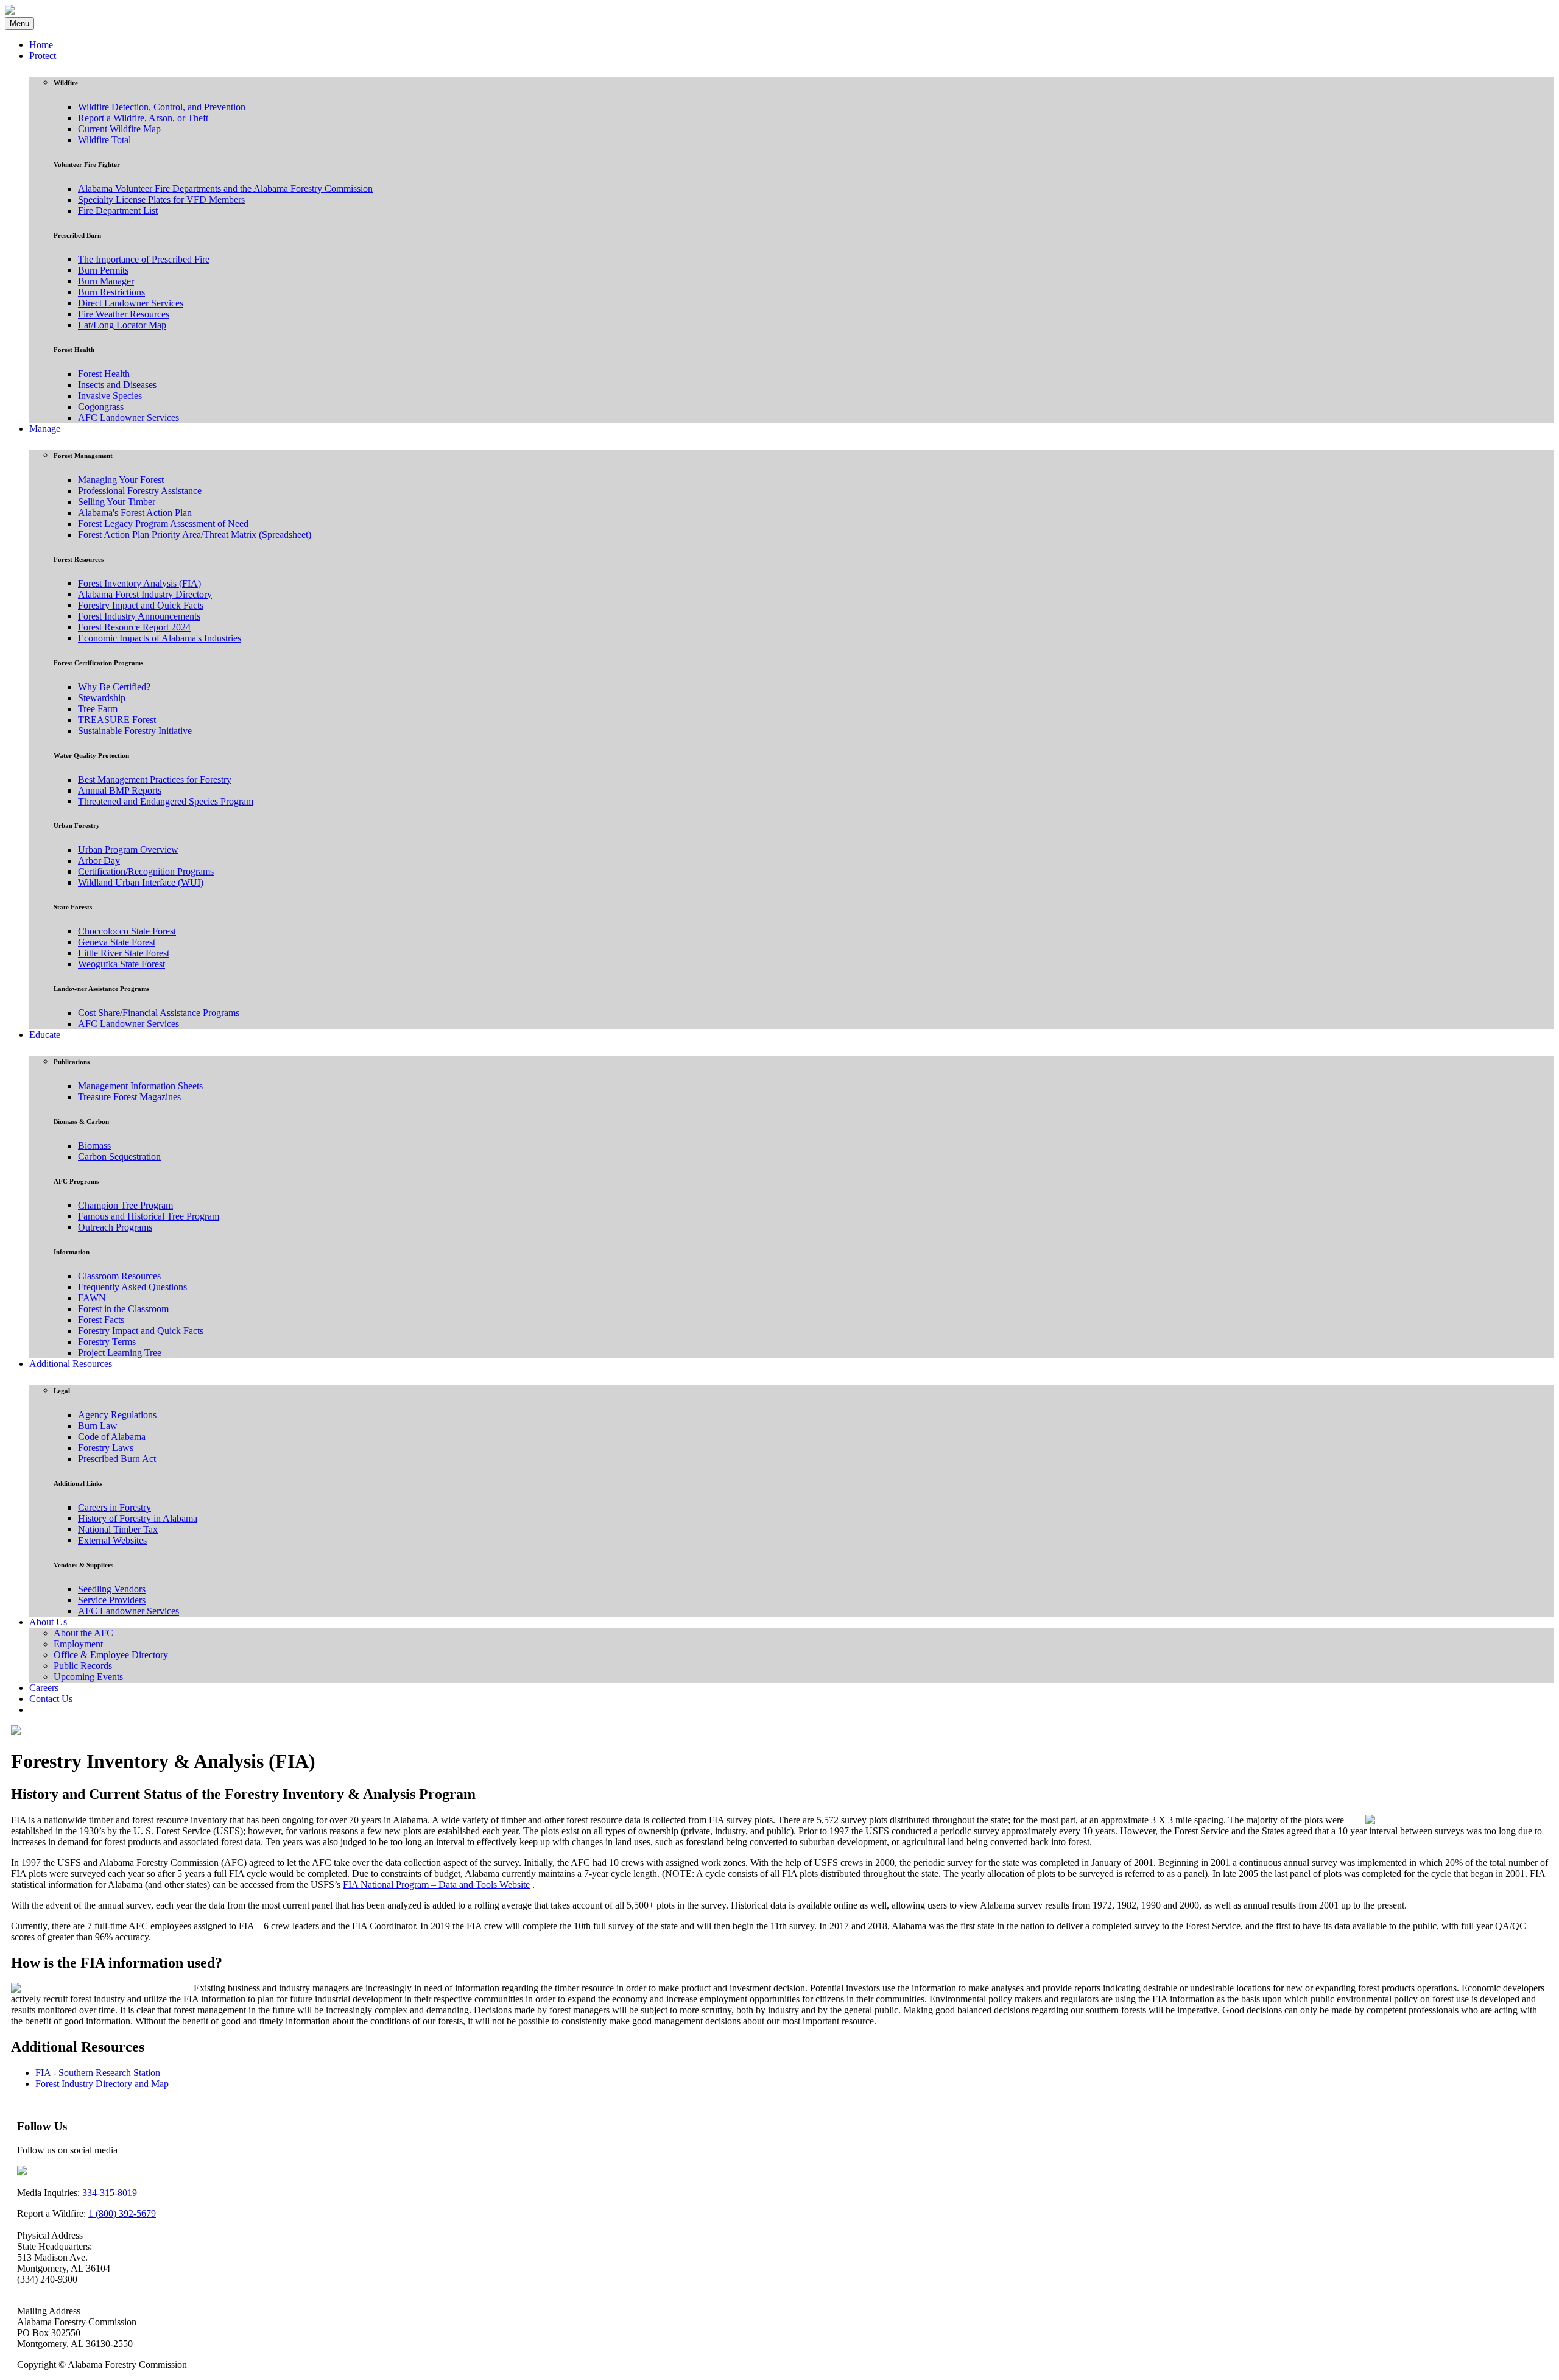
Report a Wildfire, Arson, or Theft (143, 118)
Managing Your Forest (121, 480)
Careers (44, 1688)
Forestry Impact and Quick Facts (141, 605)
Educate (45, 1035)
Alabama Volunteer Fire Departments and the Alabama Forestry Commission (225, 189)
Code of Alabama (112, 1437)
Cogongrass (101, 407)
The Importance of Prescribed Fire (144, 259)
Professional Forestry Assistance (140, 491)
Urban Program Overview (128, 849)
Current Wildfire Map (119, 129)
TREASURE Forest (117, 720)
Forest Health (104, 374)
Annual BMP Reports (120, 790)
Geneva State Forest (117, 942)
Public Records (83, 1666)
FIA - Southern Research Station (98, 2073)
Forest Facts (101, 1320)
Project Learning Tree (120, 1353)
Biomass (94, 1146)
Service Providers (112, 1600)
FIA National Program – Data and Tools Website (436, 1884)
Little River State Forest (124, 953)
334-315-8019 (110, 2193)
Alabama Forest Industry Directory (145, 594)
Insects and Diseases (117, 385)
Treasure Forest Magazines (129, 1097)
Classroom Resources (119, 1276)
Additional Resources (71, 1364)
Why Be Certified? (114, 687)
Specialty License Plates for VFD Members (161, 200)
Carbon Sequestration (119, 1156)
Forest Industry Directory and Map (102, 2084)
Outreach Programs (115, 1227)
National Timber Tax (118, 1529)
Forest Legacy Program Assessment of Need (163, 524)
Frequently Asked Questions (132, 1287)
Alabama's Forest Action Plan (135, 513)
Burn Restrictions (111, 292)
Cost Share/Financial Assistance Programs (159, 1013)
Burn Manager (106, 281)
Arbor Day (99, 860)
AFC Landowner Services (128, 418)
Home (41, 45)
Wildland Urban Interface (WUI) (141, 882)
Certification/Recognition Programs (146, 871)
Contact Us (51, 1699)
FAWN (92, 1298)
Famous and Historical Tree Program (149, 1216)
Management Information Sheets (140, 1086)
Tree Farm (98, 709)
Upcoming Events (88, 1677)
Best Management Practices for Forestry (155, 779)
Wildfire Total (104, 140)
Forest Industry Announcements (139, 616)
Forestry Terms (107, 1342)
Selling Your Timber (117, 502)
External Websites (112, 1540)
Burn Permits (103, 270)
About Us (48, 1622)
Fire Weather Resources (124, 314)
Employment (78, 1644)
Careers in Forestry (114, 1507)
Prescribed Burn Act (117, 1459)
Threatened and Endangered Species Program (166, 801)
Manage (45, 429)
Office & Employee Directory (111, 1655)
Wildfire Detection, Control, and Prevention (162, 107)
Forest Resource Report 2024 (134, 627)
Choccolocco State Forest (127, 931)
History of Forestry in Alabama (138, 1518)
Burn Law (98, 1426)
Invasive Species (110, 396)
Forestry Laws (106, 1448)
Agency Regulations (117, 1415)
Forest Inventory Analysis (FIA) (139, 583)
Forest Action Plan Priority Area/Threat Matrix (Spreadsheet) (195, 535)
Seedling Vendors (112, 1589)
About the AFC (83, 1633)
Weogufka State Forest (121, 964)
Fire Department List (118, 210)
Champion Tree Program (125, 1205)
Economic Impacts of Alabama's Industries (160, 638)
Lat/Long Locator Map (122, 325)
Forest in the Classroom (123, 1309)
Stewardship (102, 698)
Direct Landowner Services (131, 303)
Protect (43, 56)
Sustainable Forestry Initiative (135, 731)
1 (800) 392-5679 (122, 2213)
